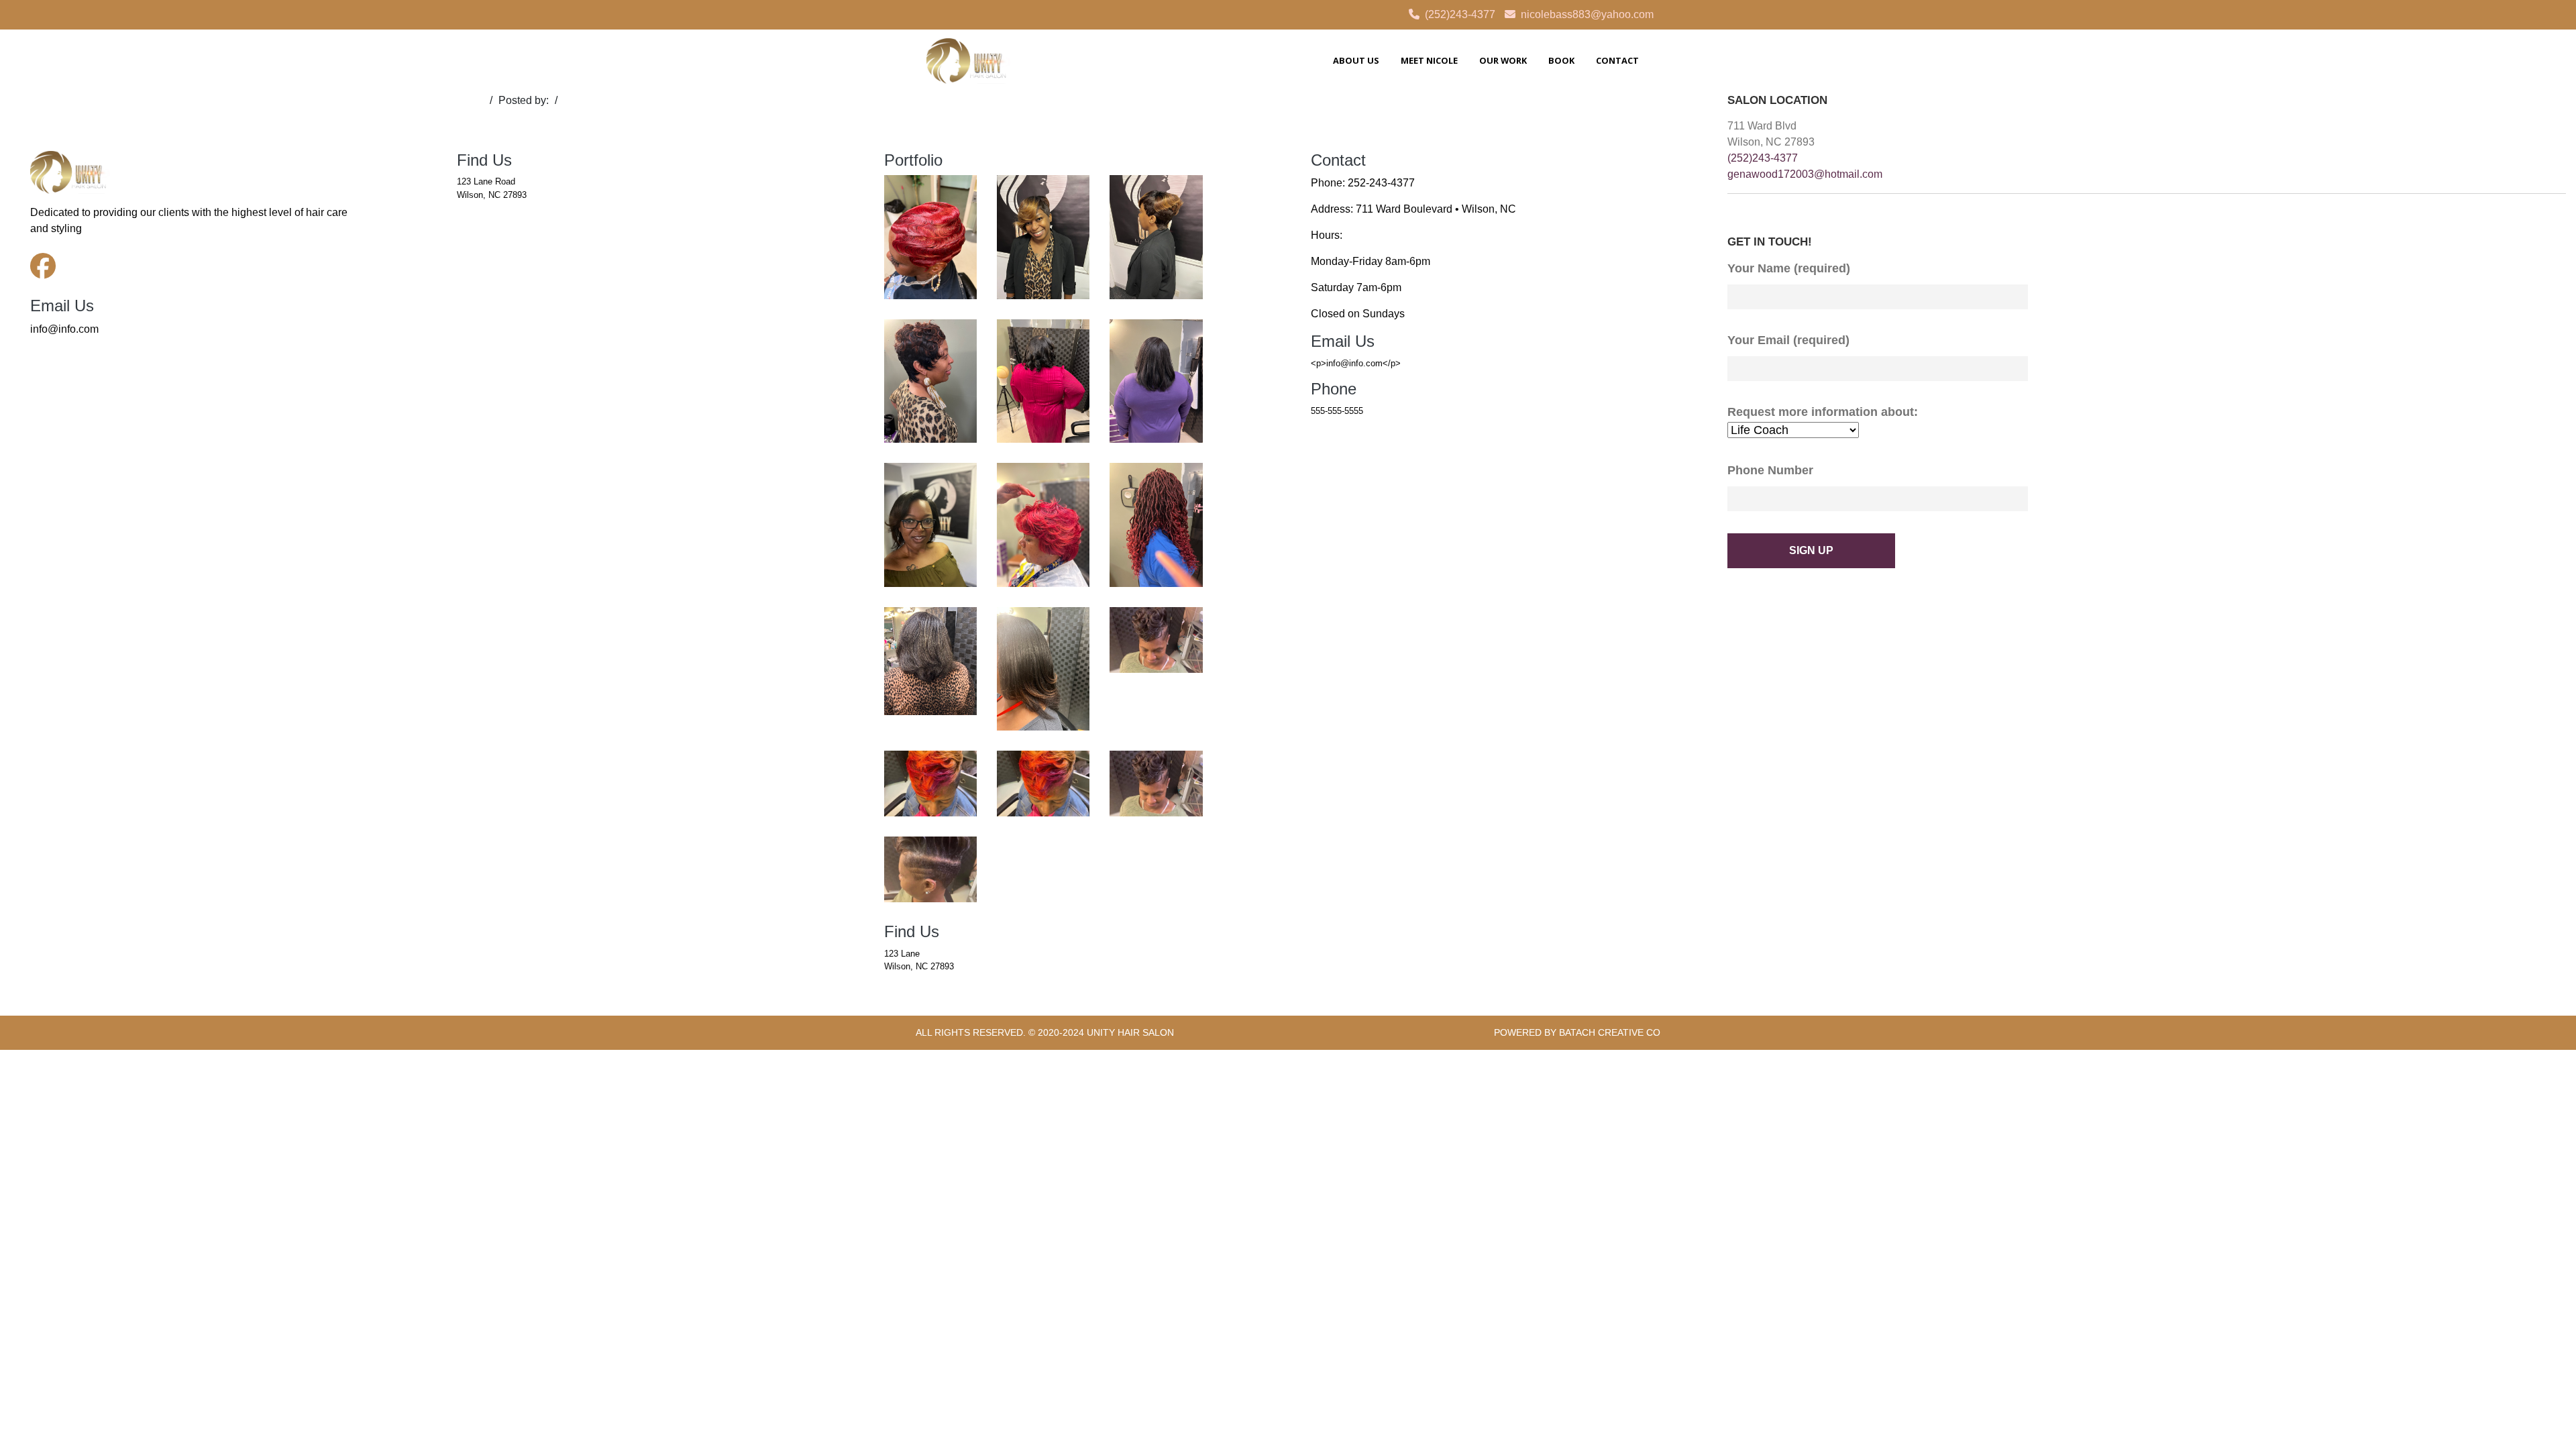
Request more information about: (1823, 412)
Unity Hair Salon (1130, 1032)
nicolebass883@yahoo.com (1587, 14)
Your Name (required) (1789, 268)
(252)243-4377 (1460, 14)
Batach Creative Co (1610, 1032)
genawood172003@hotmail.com (1805, 174)
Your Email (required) (1788, 340)
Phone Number (1770, 470)
